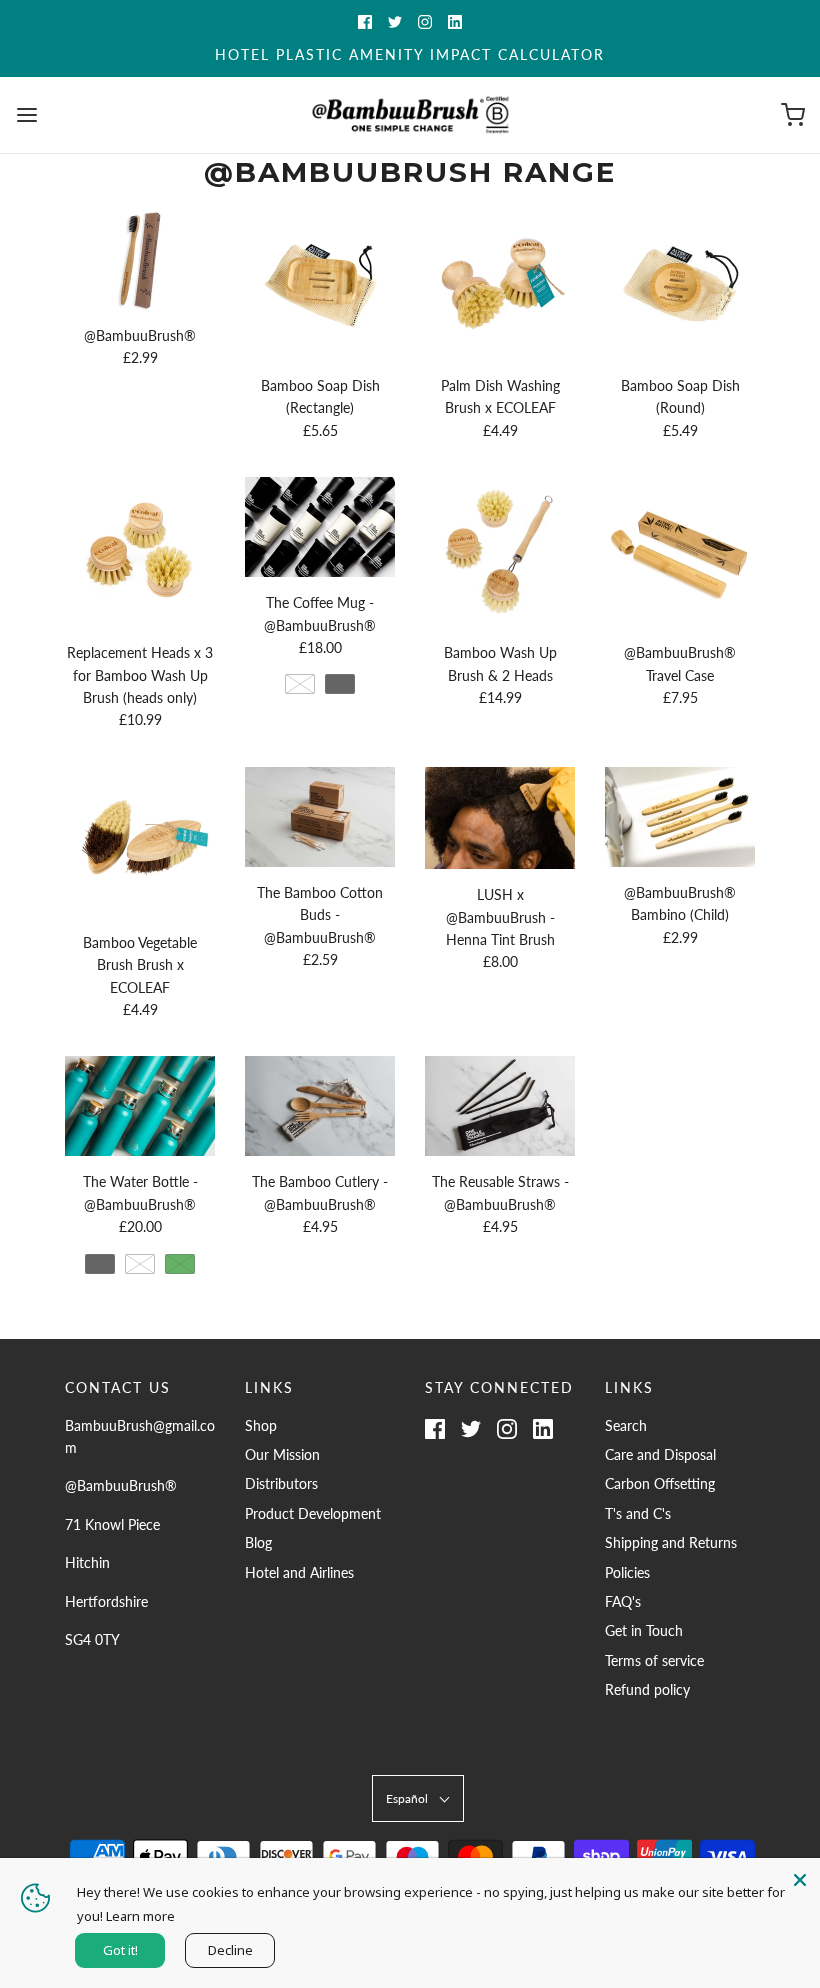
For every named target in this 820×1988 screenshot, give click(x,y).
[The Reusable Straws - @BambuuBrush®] (500, 1106)
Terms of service (654, 1660)
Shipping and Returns (671, 1542)
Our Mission (282, 1454)
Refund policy (647, 1689)
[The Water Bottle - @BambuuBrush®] (140, 1106)
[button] (418, 1798)
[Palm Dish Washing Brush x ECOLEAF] (500, 285)
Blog (258, 1542)
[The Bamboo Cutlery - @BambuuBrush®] (320, 1106)
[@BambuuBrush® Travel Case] (680, 552)
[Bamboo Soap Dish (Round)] (680, 285)
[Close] (800, 1878)
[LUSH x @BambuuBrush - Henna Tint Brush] (500, 818)
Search (626, 1425)
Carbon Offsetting (660, 1483)
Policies (627, 1572)
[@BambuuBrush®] (140, 260)
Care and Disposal (660, 1454)
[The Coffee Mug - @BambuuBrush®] (320, 527)
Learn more (140, 1916)
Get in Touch (644, 1630)
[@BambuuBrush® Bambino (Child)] (680, 817)
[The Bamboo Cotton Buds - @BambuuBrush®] (320, 817)
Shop (261, 1425)
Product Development (313, 1513)
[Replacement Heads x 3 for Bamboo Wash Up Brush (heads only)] (140, 552)
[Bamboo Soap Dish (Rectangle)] (320, 285)
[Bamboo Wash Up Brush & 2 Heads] (500, 552)
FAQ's (623, 1601)
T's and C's (638, 1513)
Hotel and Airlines (299, 1572)
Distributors (281, 1483)
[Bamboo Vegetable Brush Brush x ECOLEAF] (140, 842)
